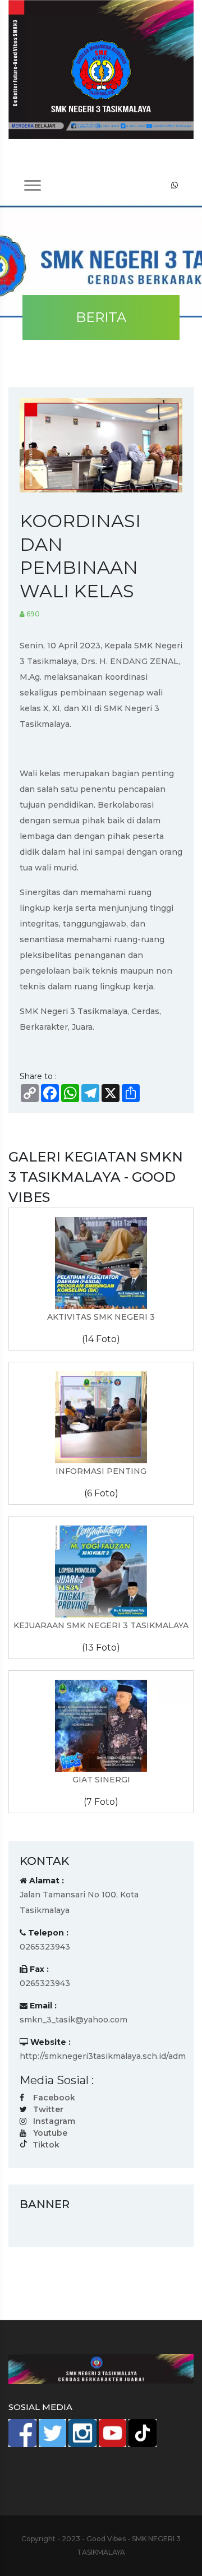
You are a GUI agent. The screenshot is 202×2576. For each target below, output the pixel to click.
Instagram (54, 2121)
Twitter (48, 2109)
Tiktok (46, 2145)
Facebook (54, 2098)
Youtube (50, 2133)
